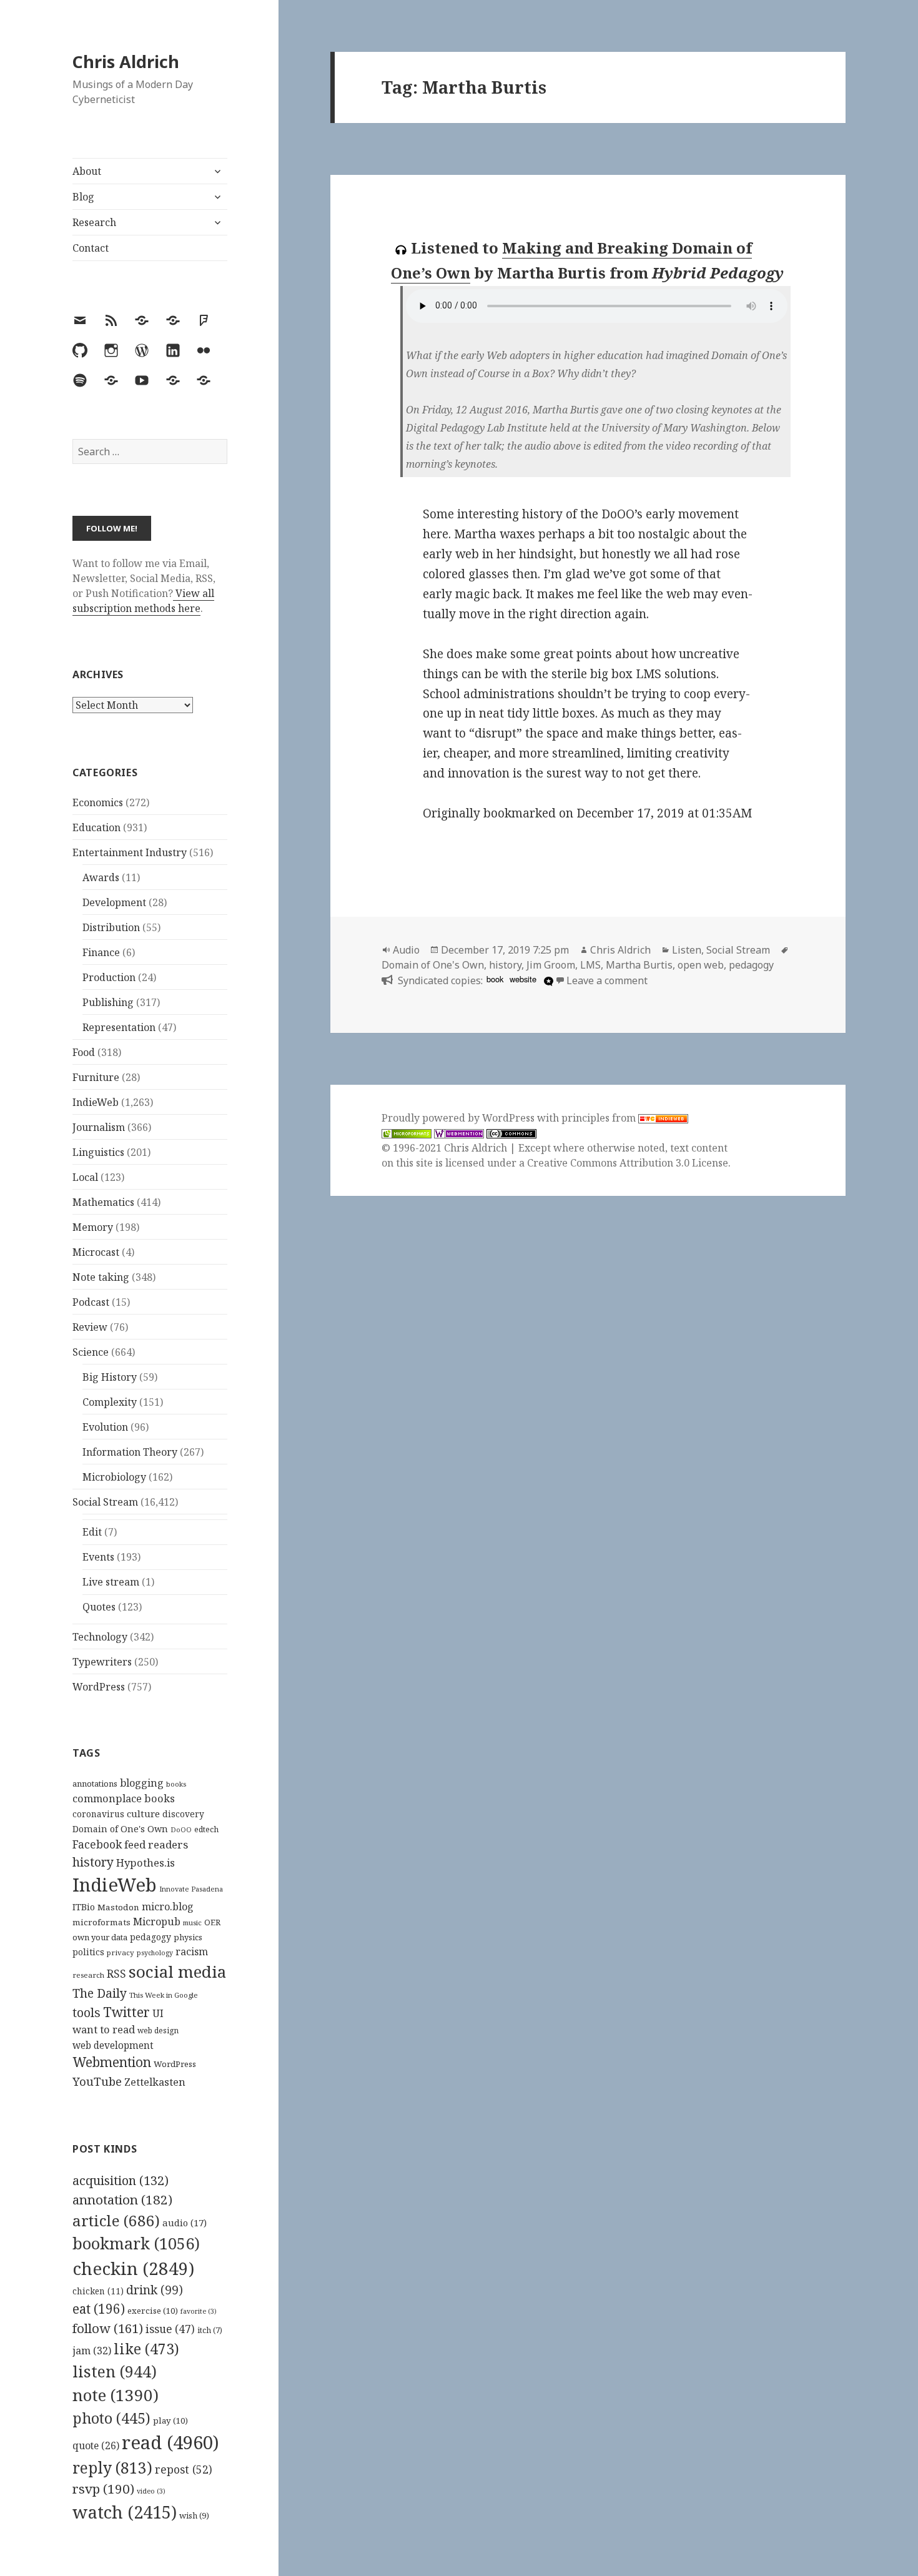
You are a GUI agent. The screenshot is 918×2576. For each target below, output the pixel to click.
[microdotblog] (547, 980)
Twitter (126, 2012)
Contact (91, 248)
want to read (104, 2029)
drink (155, 2290)
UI (158, 2013)
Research (94, 222)
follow (108, 2328)
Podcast (91, 1302)
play (170, 2421)
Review (90, 1327)
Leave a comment (607, 980)
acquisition (121, 2180)
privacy (121, 1952)
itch (210, 2330)
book (495, 979)
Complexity (110, 1402)
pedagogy (151, 1937)
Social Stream (105, 1502)
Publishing (108, 1002)
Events (98, 1557)
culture (143, 1814)
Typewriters (102, 1662)
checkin (133, 2268)
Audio (406, 950)
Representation (119, 1027)
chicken (98, 2291)
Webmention (112, 2062)
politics (88, 1952)
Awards (101, 877)
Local (85, 1177)
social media (177, 1971)
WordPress (99, 1687)
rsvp (103, 2489)
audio (185, 2223)
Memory (93, 1227)
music (192, 1922)
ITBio (84, 1907)
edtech (206, 1829)
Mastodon (118, 1907)
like (146, 2349)
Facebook (97, 1844)
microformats (101, 1922)
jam (92, 2351)
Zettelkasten (155, 2082)
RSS (116, 1974)
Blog (83, 197)
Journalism (99, 1127)
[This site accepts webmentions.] (459, 1133)
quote (96, 2445)
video (151, 2491)
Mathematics (103, 1202)
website (523, 979)
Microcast (96, 1252)
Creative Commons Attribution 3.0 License (628, 1163)
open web (701, 965)
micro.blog (168, 1907)
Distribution (111, 927)
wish (194, 2515)
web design (158, 2031)
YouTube (97, 2081)
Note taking (101, 1277)
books (176, 1784)
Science (91, 1352)
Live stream (111, 1582)
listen (115, 2371)
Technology (100, 1637)
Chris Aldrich (126, 62)
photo (111, 2418)
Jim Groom (551, 965)
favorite (199, 2311)
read (170, 2442)
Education (96, 827)
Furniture (96, 1077)
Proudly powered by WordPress (459, 1118)
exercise (153, 2311)
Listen (687, 950)
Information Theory (130, 1452)
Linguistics (98, 1152)
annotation (122, 2199)
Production (109, 977)
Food (84, 1052)
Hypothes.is (146, 1863)
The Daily (100, 1993)
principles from (600, 1118)
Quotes (99, 1607)
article (116, 2220)
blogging (142, 1783)
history (93, 1862)
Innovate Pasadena (191, 1889)
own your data (100, 1937)
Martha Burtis (639, 965)
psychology (155, 1953)
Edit (92, 1532)
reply (112, 2468)
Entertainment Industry (130, 852)
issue (170, 2329)
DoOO (181, 1830)
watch (125, 2512)
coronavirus (98, 1814)
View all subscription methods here (143, 601)
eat (99, 2309)
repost (184, 2469)
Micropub (157, 1922)
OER (212, 1922)
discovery (183, 1814)
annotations (95, 1784)
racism (192, 1952)
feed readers (156, 1844)
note (116, 2395)
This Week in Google (164, 1995)
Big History (110, 1377)
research (88, 1975)
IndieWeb (96, 1102)
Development (114, 902)
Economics (98, 802)
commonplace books (124, 1798)
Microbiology (114, 1477)
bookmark (136, 2243)
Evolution (105, 1427)
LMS (590, 965)
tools (86, 2012)
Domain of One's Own (120, 1829)
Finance (101, 952)
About (87, 171)
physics (188, 1937)
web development (113, 2046)
